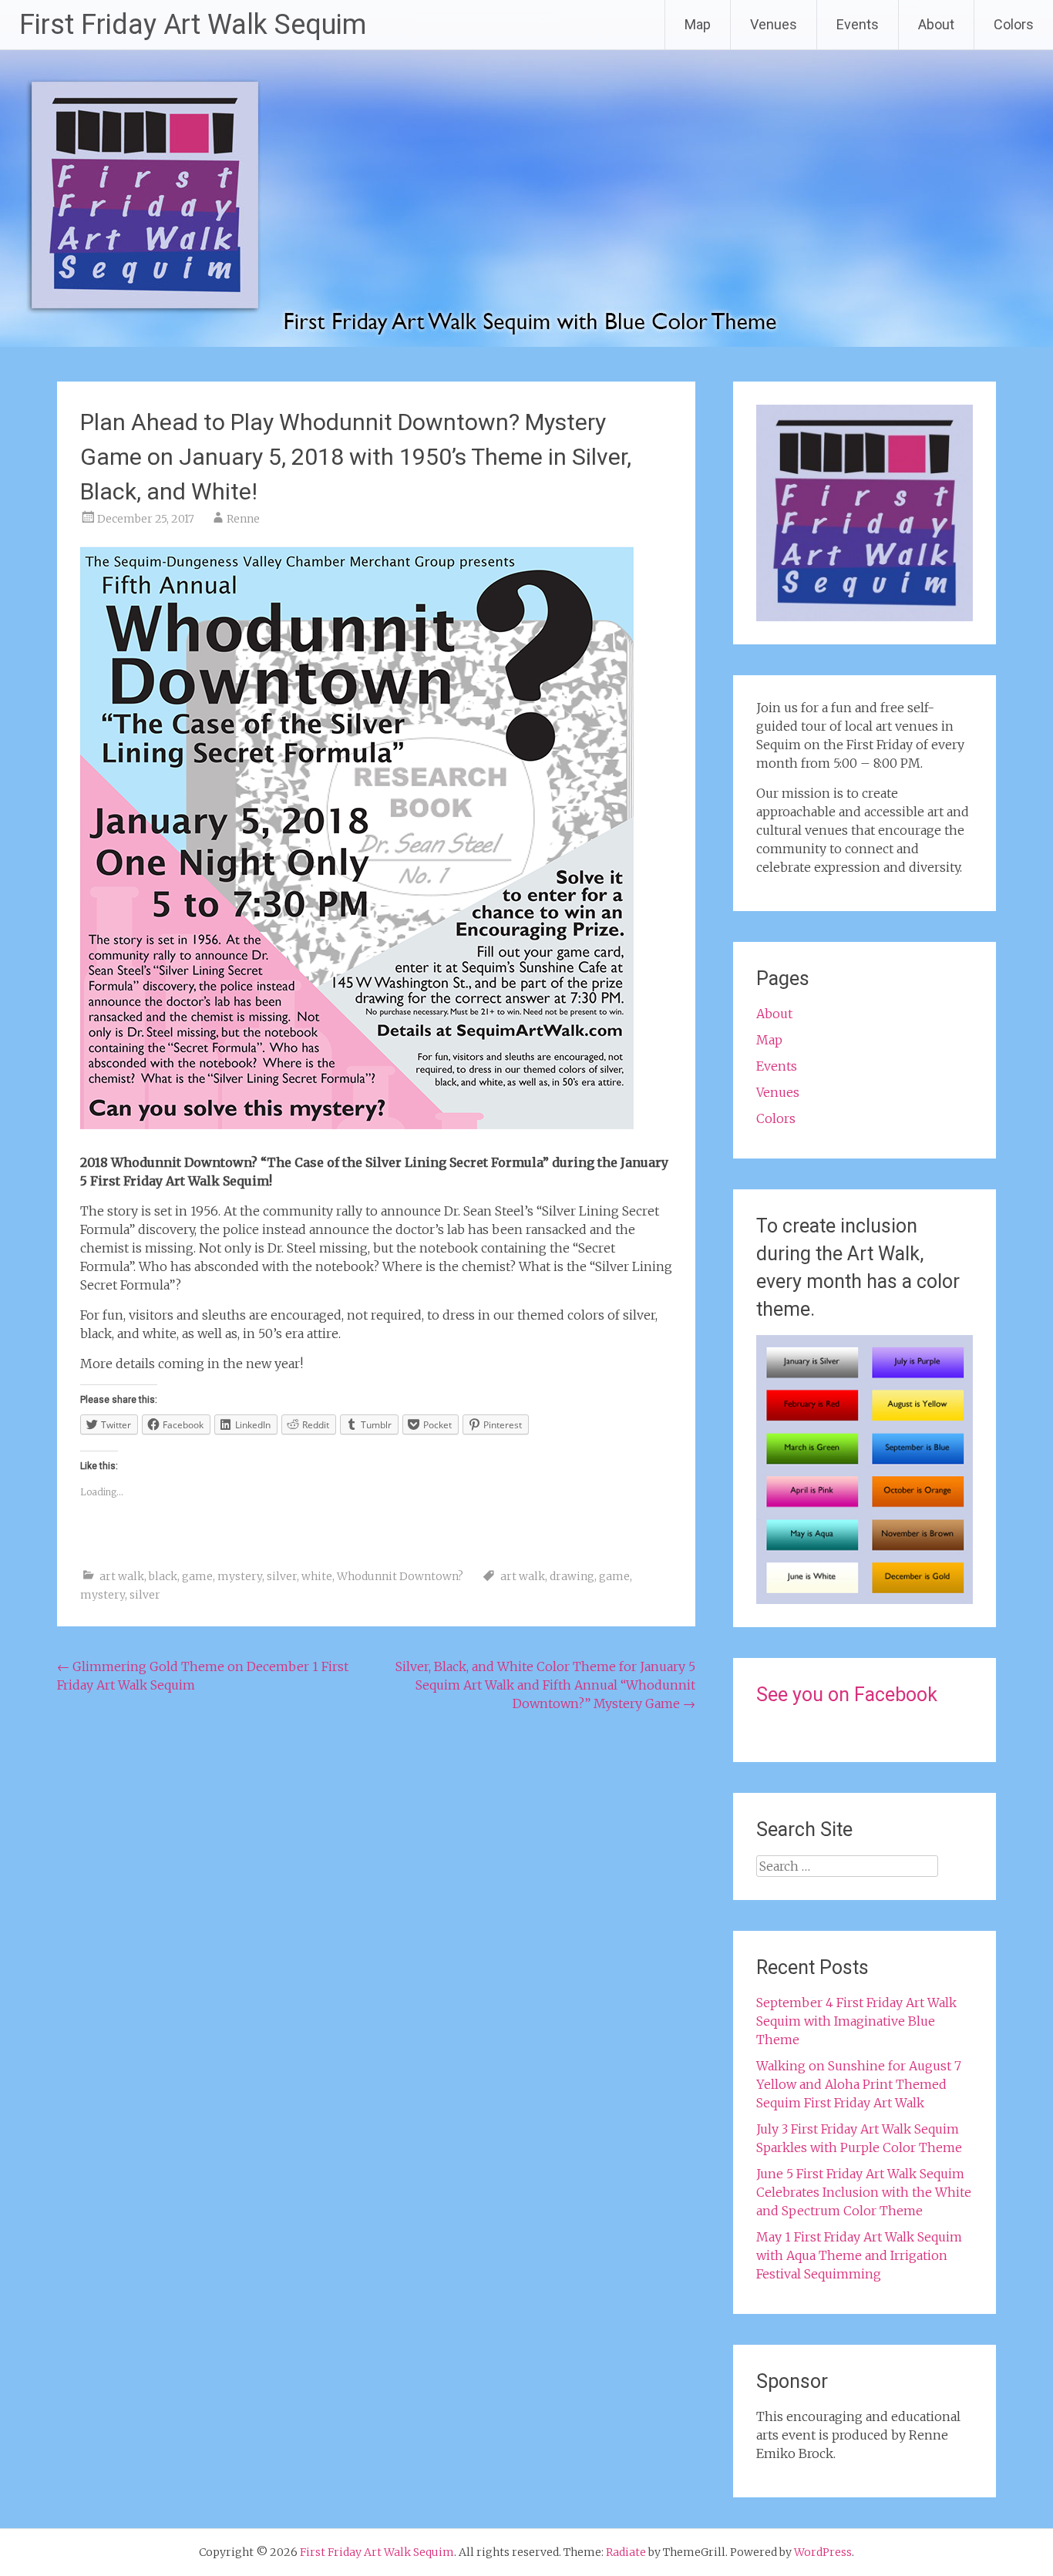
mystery (240, 1576)
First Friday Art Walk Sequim (193, 25)
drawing (572, 1576)
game (197, 1576)
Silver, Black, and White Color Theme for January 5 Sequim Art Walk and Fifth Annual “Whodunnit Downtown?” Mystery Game (545, 1685)
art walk (122, 1576)
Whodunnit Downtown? (400, 1576)
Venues (774, 24)
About (936, 24)
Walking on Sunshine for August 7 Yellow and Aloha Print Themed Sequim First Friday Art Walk (859, 2084)
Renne (243, 519)
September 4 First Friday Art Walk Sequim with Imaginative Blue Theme (856, 2021)
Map (698, 24)
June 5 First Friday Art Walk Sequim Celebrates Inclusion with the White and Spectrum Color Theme (864, 2192)
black (163, 1576)
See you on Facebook (847, 1695)
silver (282, 1576)
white (317, 1576)
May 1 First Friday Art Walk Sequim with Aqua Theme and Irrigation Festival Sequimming (859, 2255)
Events (858, 24)
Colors (1014, 24)
